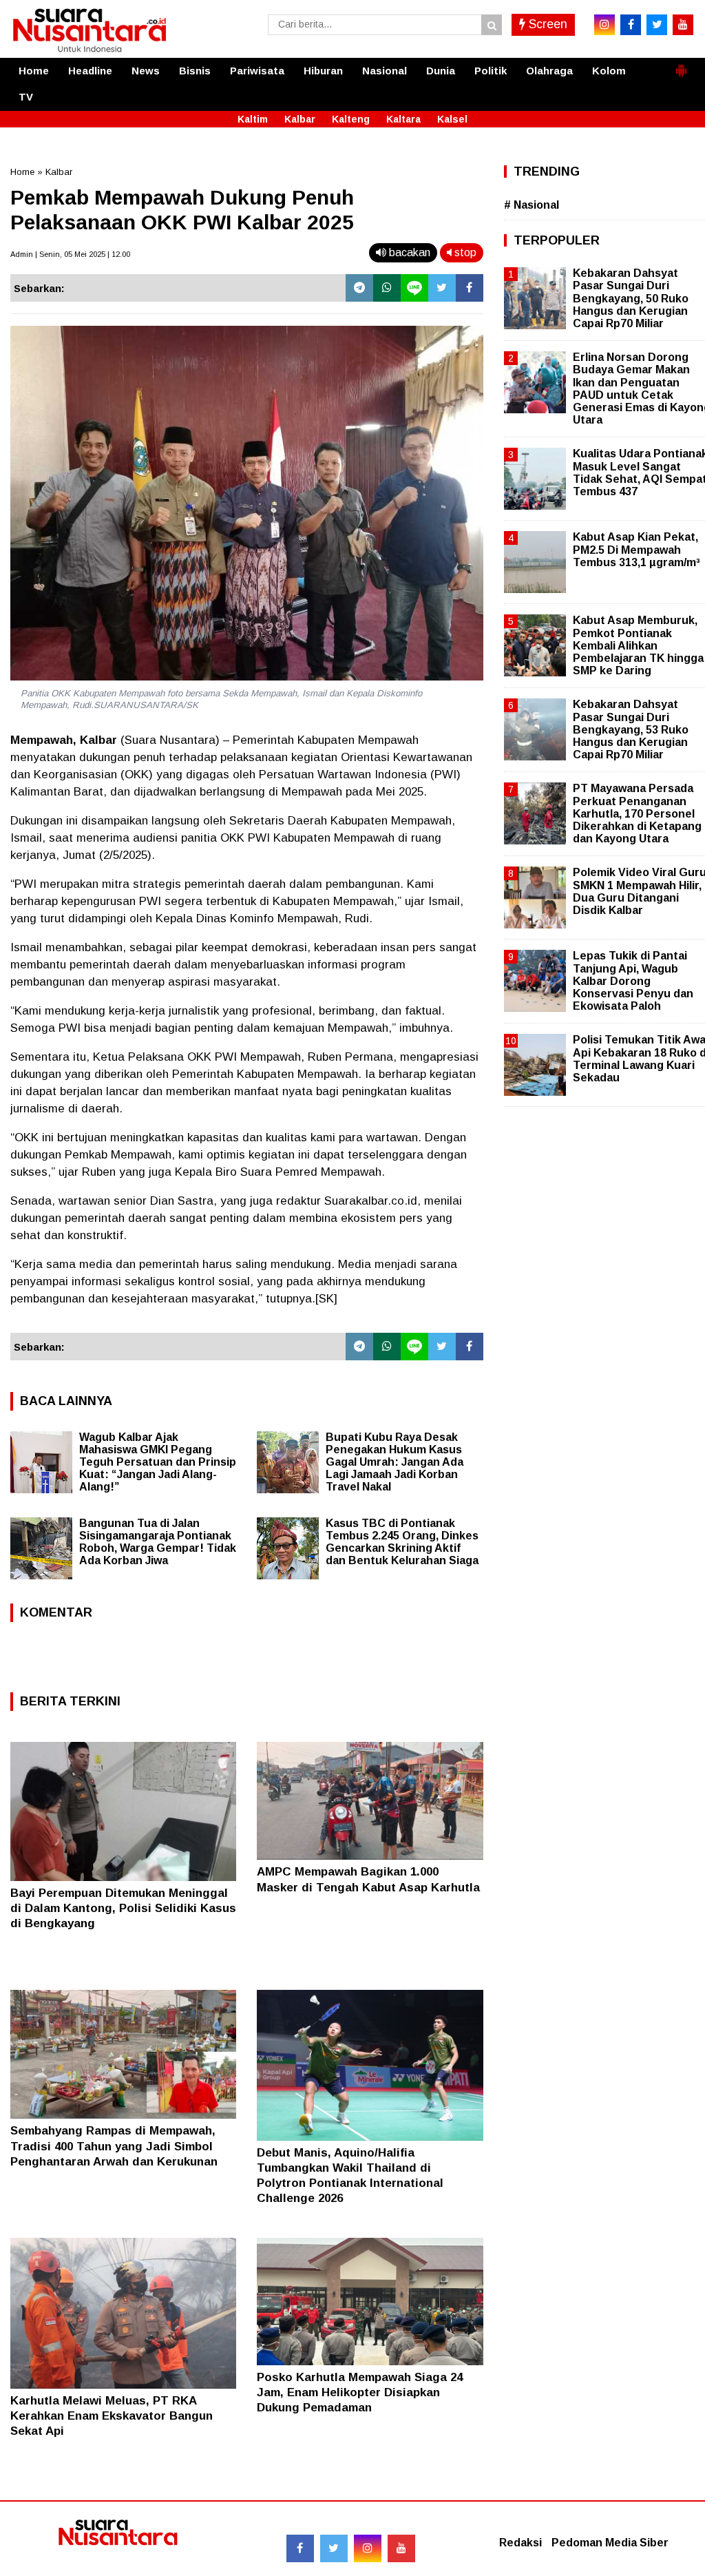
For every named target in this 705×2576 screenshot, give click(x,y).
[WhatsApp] (387, 288)
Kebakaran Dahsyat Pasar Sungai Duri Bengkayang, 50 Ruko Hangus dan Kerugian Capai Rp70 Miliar (631, 298)
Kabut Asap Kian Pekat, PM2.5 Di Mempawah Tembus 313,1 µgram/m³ (636, 549)
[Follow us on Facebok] (300, 2548)
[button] (681, 65)
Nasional (385, 71)
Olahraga (549, 71)
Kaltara (403, 119)
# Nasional (532, 205)
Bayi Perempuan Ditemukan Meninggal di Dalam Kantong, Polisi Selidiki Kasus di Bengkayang (123, 1908)
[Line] (414, 288)
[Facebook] (470, 288)
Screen (546, 24)
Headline (90, 71)
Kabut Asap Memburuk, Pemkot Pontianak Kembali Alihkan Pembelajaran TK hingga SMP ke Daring (638, 645)
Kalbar (300, 119)
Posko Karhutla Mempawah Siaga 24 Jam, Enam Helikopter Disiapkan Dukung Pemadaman (360, 2392)
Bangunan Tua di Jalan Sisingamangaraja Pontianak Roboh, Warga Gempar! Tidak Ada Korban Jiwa (158, 1542)
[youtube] (683, 25)
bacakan (408, 252)
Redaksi (520, 2543)
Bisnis (195, 71)
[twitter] (657, 25)
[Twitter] (442, 288)
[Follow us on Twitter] (334, 2548)
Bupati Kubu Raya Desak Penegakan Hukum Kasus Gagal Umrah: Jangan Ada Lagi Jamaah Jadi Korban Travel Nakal (394, 1462)
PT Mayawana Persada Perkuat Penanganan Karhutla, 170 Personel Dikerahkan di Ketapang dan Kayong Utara (637, 813)
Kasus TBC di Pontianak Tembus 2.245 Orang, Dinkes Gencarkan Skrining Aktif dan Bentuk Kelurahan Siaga (402, 1542)
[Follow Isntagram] (368, 2548)
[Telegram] (359, 288)
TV (26, 97)
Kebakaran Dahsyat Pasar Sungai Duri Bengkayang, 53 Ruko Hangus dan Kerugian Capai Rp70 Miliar (631, 729)
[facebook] (631, 25)
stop (464, 252)
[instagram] (604, 25)
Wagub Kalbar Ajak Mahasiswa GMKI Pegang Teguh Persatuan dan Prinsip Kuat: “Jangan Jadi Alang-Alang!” (158, 1462)
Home (34, 71)
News (146, 71)
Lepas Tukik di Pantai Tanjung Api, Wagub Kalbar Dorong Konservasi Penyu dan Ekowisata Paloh (633, 981)
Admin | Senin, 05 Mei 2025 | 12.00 (70, 254)
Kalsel (452, 119)
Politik (491, 71)
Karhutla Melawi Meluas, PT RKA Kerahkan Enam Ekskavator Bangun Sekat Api (112, 2416)
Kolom (609, 71)
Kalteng (351, 119)
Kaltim (253, 119)
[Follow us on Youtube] (401, 2548)
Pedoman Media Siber (610, 2543)
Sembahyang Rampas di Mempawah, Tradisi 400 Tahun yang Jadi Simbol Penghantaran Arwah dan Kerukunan (114, 2146)
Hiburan (323, 71)
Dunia (441, 71)
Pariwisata (257, 71)
